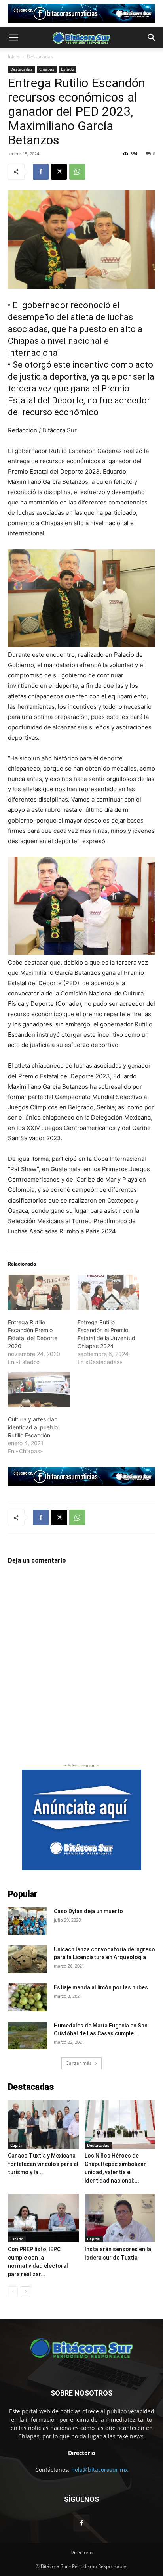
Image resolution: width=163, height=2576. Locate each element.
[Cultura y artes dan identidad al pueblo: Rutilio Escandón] (39, 1390)
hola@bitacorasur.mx (100, 2470)
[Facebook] (41, 172)
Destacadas (40, 57)
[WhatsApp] (77, 172)
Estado (67, 69)
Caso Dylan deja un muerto (88, 1911)
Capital (17, 2145)
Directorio (81, 2552)
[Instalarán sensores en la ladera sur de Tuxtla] (120, 2218)
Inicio (14, 57)
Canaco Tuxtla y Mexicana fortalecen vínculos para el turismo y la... (43, 2164)
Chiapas (47, 69)
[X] (59, 172)
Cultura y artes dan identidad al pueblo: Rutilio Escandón (34, 1427)
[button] (13, 38)
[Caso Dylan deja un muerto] (28, 1921)
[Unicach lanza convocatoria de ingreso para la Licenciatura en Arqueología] (28, 1959)
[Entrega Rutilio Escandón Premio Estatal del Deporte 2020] (39, 1292)
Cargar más (79, 2063)
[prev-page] (13, 2291)
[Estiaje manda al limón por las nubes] (28, 1997)
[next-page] (26, 2291)
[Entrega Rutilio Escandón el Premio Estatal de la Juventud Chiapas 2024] (108, 1292)
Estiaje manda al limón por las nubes (101, 1987)
